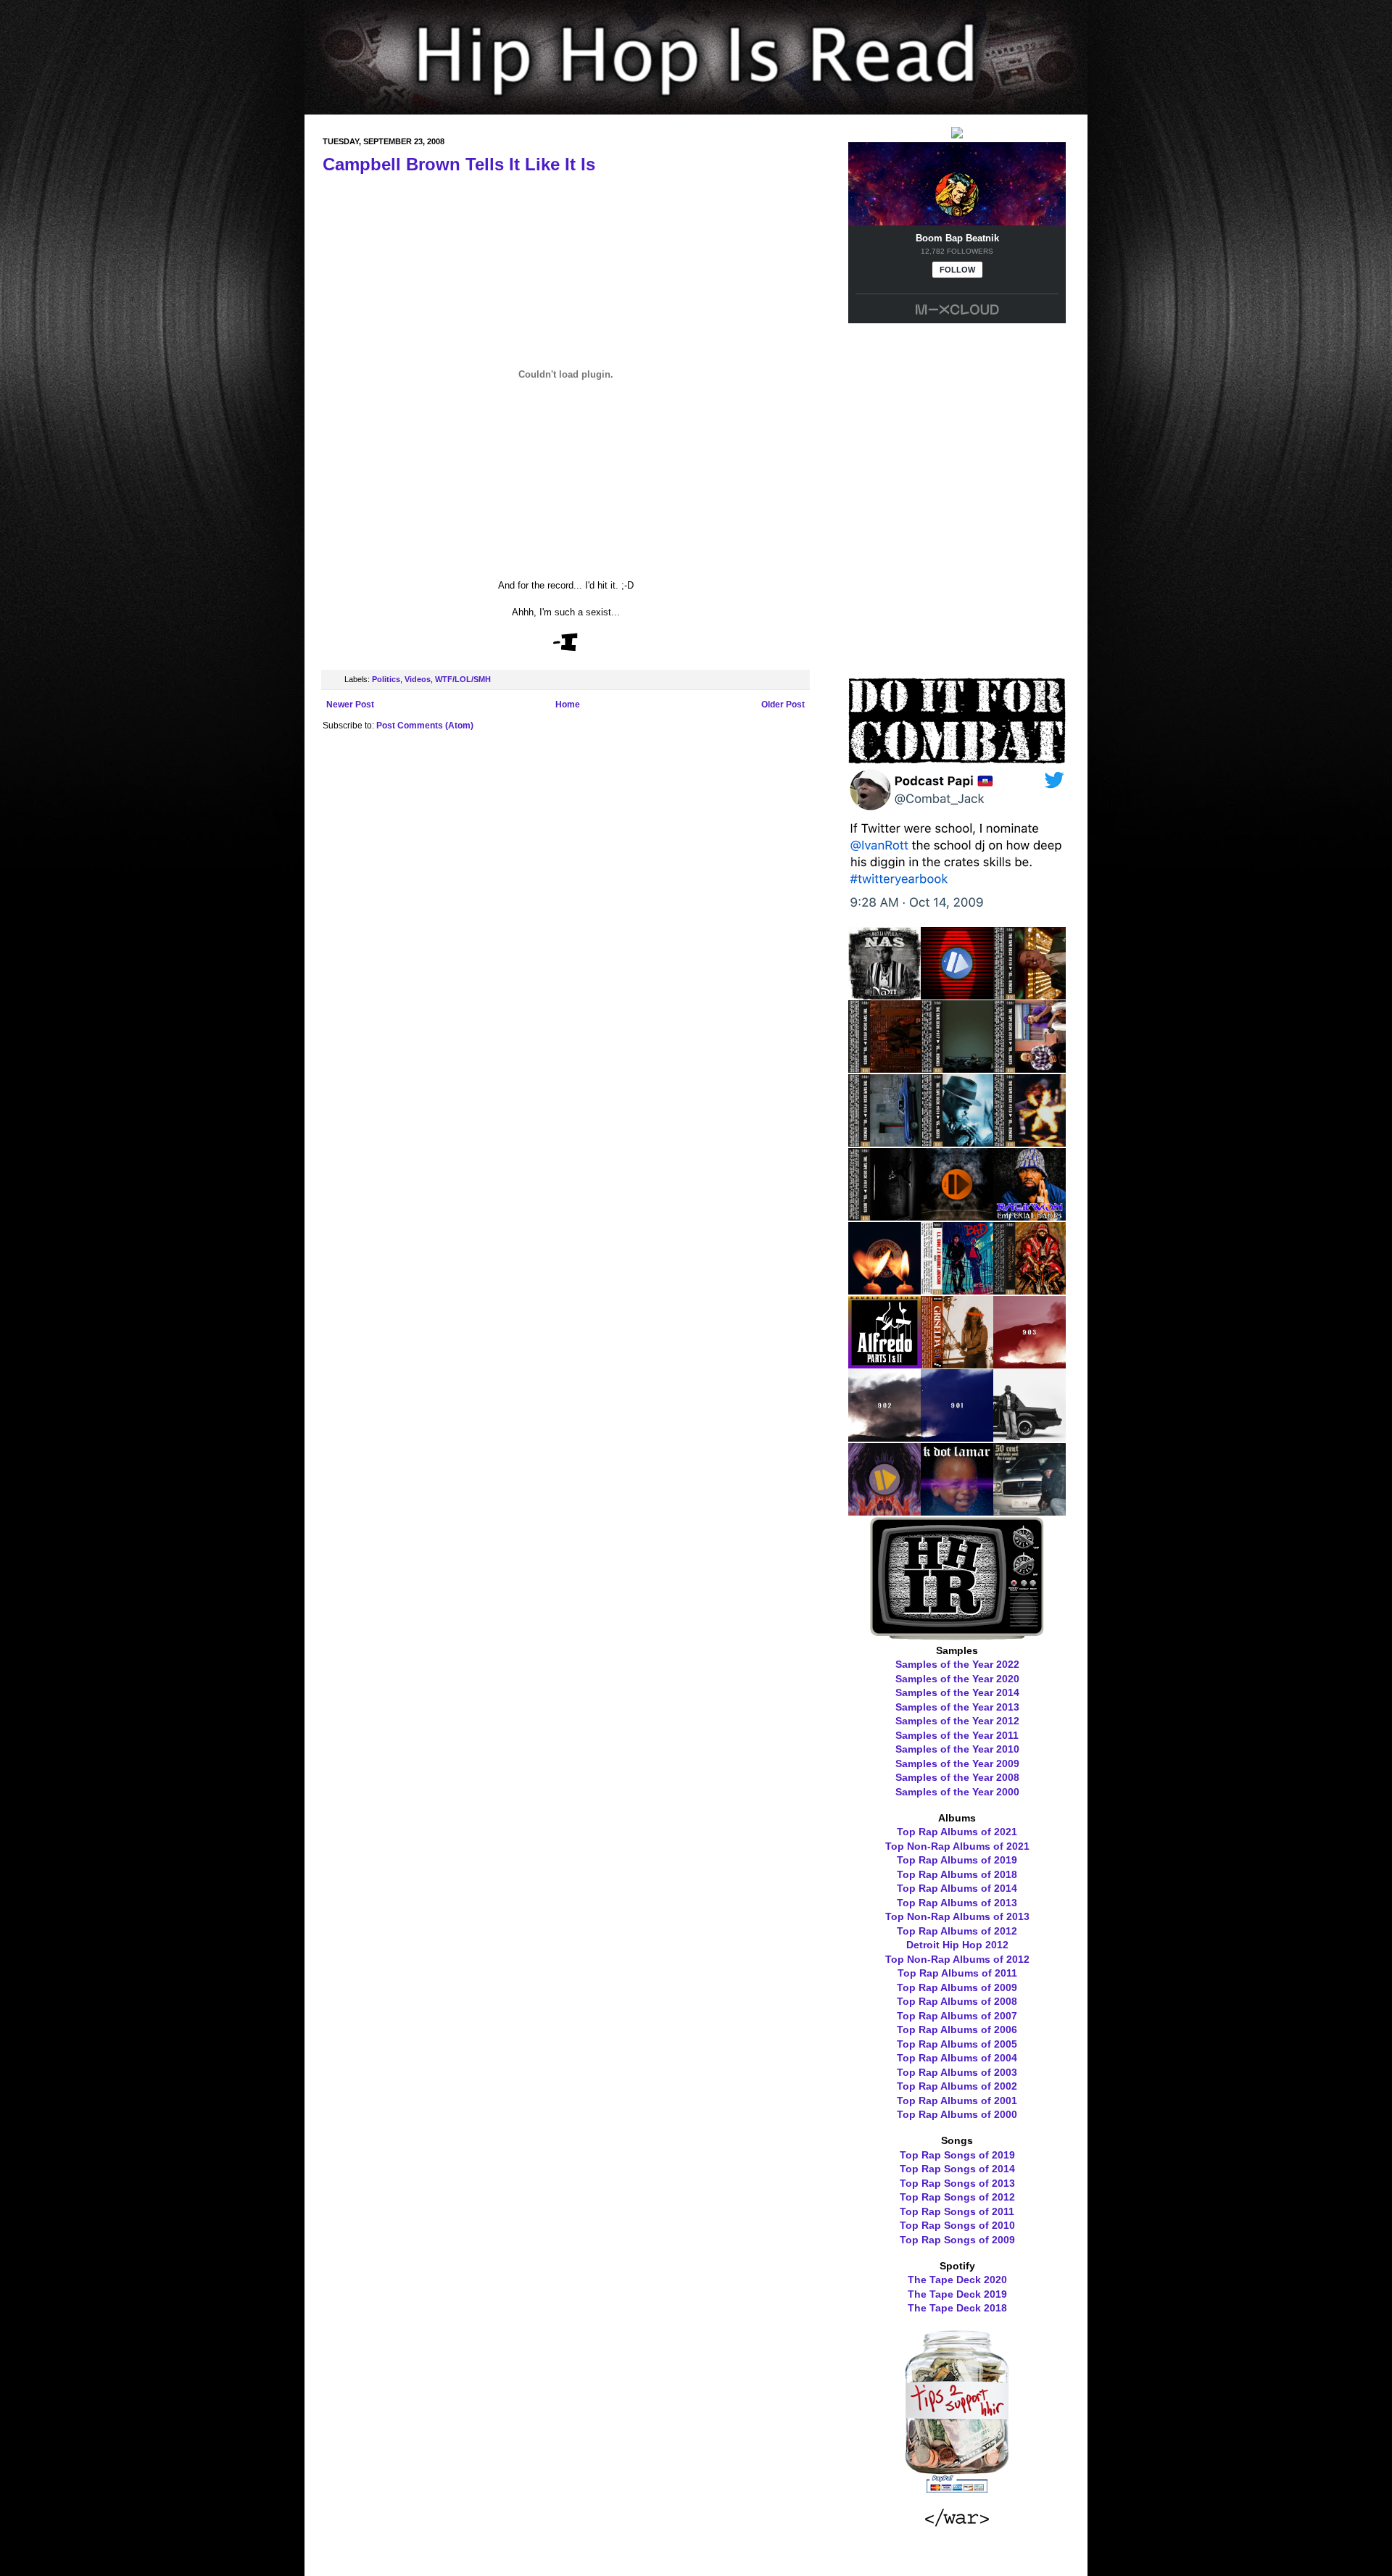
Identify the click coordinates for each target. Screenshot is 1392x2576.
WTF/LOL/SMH (463, 679)
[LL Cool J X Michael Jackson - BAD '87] (957, 1289)
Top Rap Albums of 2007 (957, 2016)
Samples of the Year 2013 (957, 1707)
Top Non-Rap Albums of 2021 (957, 1846)
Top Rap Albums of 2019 (957, 1860)
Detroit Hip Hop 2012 (957, 1945)
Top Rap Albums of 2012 (957, 1931)
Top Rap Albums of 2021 (957, 1832)
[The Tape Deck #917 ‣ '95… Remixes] (957, 1068)
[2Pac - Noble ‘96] (884, 1289)
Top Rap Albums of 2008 (957, 2001)
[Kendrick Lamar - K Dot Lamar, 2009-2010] (957, 1511)
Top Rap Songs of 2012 (957, 2197)
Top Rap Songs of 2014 (957, 2169)
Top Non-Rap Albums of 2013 (957, 1916)
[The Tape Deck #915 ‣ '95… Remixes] (884, 1142)
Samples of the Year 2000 (957, 1792)
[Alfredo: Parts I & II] (884, 1363)
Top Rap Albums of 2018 (957, 1874)
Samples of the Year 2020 (957, 1679)
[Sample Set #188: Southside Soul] (1029, 1511)
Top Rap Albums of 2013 (957, 1903)
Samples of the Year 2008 (957, 1777)
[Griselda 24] (957, 1363)
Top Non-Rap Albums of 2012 (957, 1959)
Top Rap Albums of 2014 (957, 1888)
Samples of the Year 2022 (957, 1664)
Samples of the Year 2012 (957, 1721)
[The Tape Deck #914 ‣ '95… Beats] (957, 1142)
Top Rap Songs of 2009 (957, 2240)
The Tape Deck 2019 (957, 2294)
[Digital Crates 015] (957, 994)
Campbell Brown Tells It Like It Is (459, 164)
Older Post (783, 705)
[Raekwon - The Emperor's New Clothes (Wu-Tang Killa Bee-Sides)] (1029, 1289)
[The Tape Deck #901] (957, 1437)
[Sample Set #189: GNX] (1029, 1437)
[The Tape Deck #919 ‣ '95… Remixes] (1029, 994)
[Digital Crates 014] (957, 1216)
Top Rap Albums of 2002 (957, 2086)
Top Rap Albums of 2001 (957, 2101)
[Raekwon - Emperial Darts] (1029, 1216)
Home (568, 705)
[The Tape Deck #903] (1029, 1363)
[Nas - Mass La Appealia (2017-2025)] (884, 994)
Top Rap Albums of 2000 (957, 2114)
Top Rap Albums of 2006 (957, 2029)
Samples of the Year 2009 (957, 1763)
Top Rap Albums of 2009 (957, 1987)
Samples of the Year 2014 (957, 1692)
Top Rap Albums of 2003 (957, 2072)
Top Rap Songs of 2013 (957, 2183)
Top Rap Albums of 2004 (957, 2058)
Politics (386, 679)
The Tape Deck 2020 (957, 2280)
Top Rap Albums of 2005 (957, 2044)
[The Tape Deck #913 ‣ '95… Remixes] (1029, 1142)
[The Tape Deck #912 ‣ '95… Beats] (884, 1216)
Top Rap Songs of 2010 (957, 2225)
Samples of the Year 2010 (957, 1749)
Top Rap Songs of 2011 (957, 2211)
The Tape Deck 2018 (957, 2308)
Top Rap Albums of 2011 (957, 1973)
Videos (418, 679)
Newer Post (350, 705)
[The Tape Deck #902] (884, 1437)
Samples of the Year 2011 (957, 1735)
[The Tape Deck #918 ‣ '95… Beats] (884, 1068)
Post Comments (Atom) (425, 726)
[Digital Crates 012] (884, 1511)
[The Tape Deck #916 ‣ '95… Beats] (1029, 1068)
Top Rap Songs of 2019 (957, 2155)
